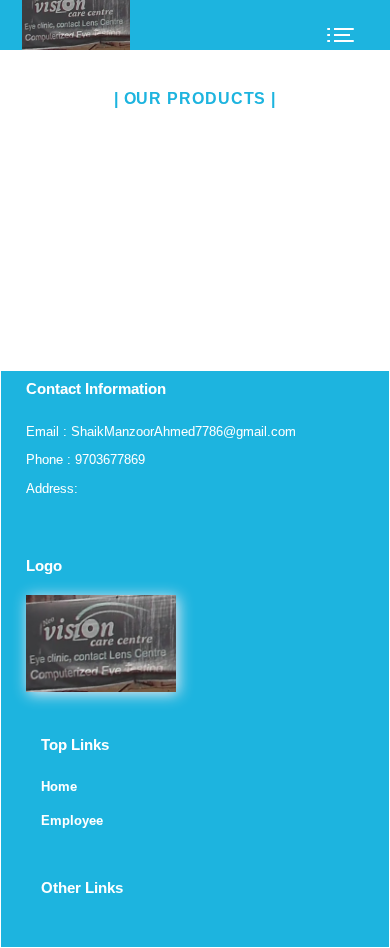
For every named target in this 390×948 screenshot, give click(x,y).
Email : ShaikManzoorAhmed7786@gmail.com (161, 431)
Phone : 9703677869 (85, 459)
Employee (72, 820)
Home (59, 786)
